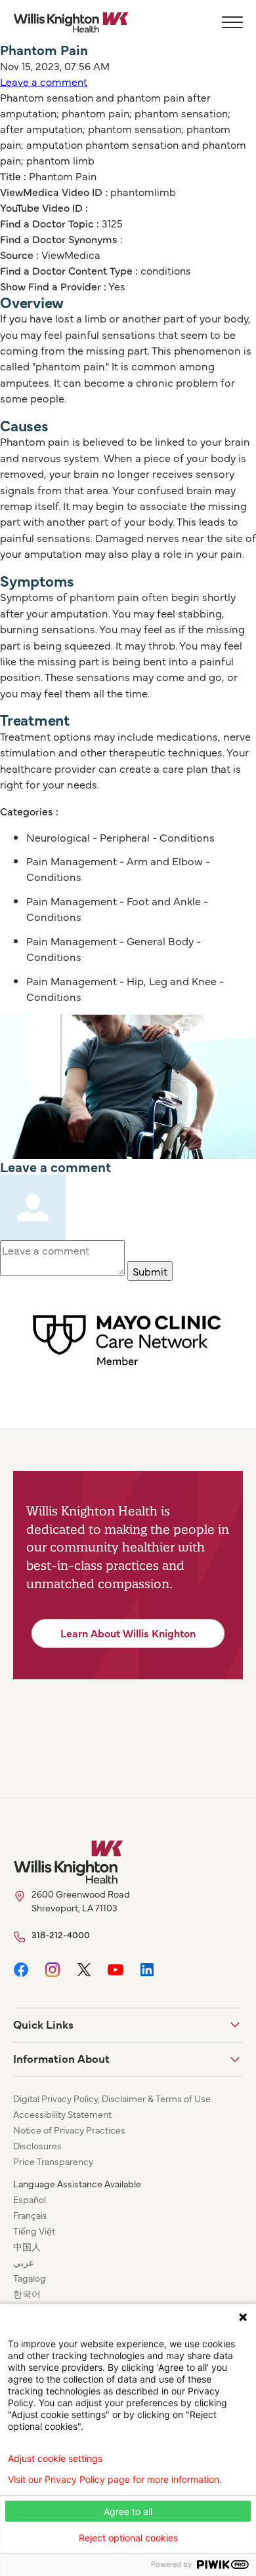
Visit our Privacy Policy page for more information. (115, 2480)
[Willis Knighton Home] (71, 22)
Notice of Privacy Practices (69, 2130)
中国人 (27, 2246)
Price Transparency (53, 2161)
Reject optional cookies (128, 2538)
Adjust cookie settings (55, 2459)
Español (30, 2199)
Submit (150, 1271)
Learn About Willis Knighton (128, 1633)
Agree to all (128, 2511)
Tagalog (30, 2278)
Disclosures (37, 2145)
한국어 (27, 2293)
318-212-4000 (61, 1934)
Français (30, 2215)
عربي (24, 2262)
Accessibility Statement (62, 2114)
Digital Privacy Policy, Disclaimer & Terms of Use (112, 2098)
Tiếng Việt (34, 2231)
